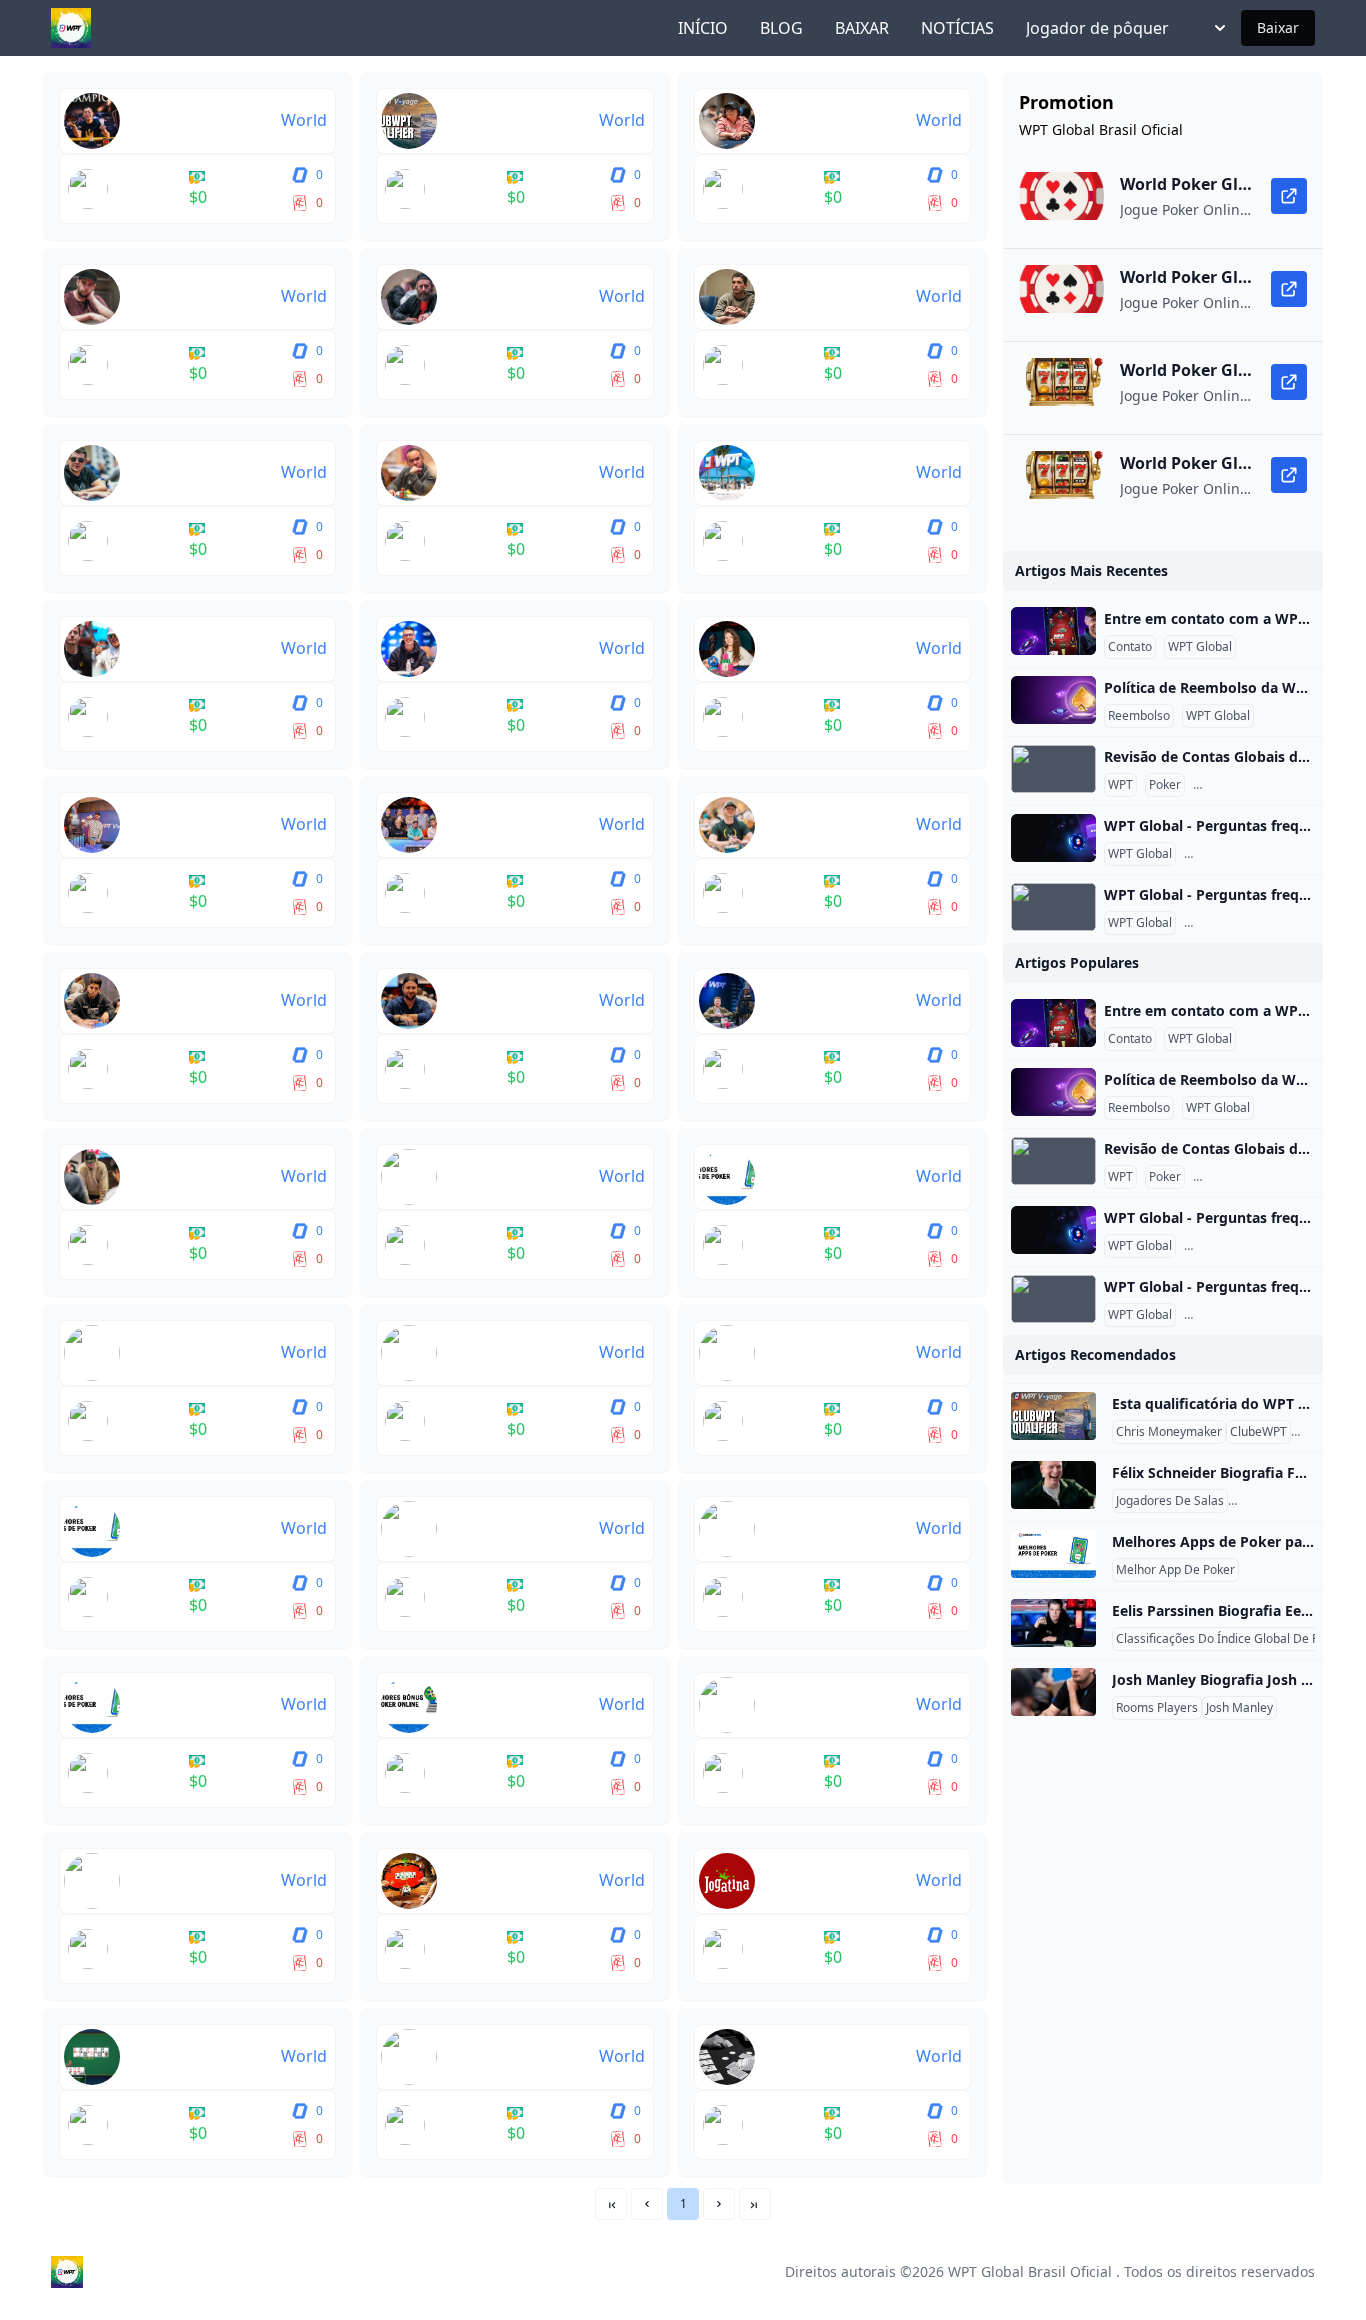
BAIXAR (862, 28)
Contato (1130, 647)
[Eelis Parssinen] (1053, 1623)
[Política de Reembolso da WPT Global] (1053, 700)
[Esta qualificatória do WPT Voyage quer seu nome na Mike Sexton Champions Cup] (1053, 1416)
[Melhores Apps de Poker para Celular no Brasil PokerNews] (1053, 1554)
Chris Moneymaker (1169, 1432)
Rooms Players (1157, 1708)
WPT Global (1200, 647)
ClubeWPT (1258, 1432)
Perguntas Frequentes (1258, 785)
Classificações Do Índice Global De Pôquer (1234, 1639)
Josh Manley (1239, 1708)
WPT (1120, 785)
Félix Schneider (1274, 1501)
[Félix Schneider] (1053, 1485)
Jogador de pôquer (1097, 28)
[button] (647, 2204)
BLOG (781, 28)
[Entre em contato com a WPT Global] (1053, 631)
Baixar (1278, 27)
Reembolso (1139, 716)
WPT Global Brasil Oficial (1030, 2271)
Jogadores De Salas (1170, 1501)
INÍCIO (703, 28)
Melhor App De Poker (1175, 1570)
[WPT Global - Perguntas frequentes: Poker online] (1053, 838)
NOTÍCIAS (957, 28)
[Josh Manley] (1053, 1692)
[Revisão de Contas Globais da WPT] (1053, 769)
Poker (1165, 785)
